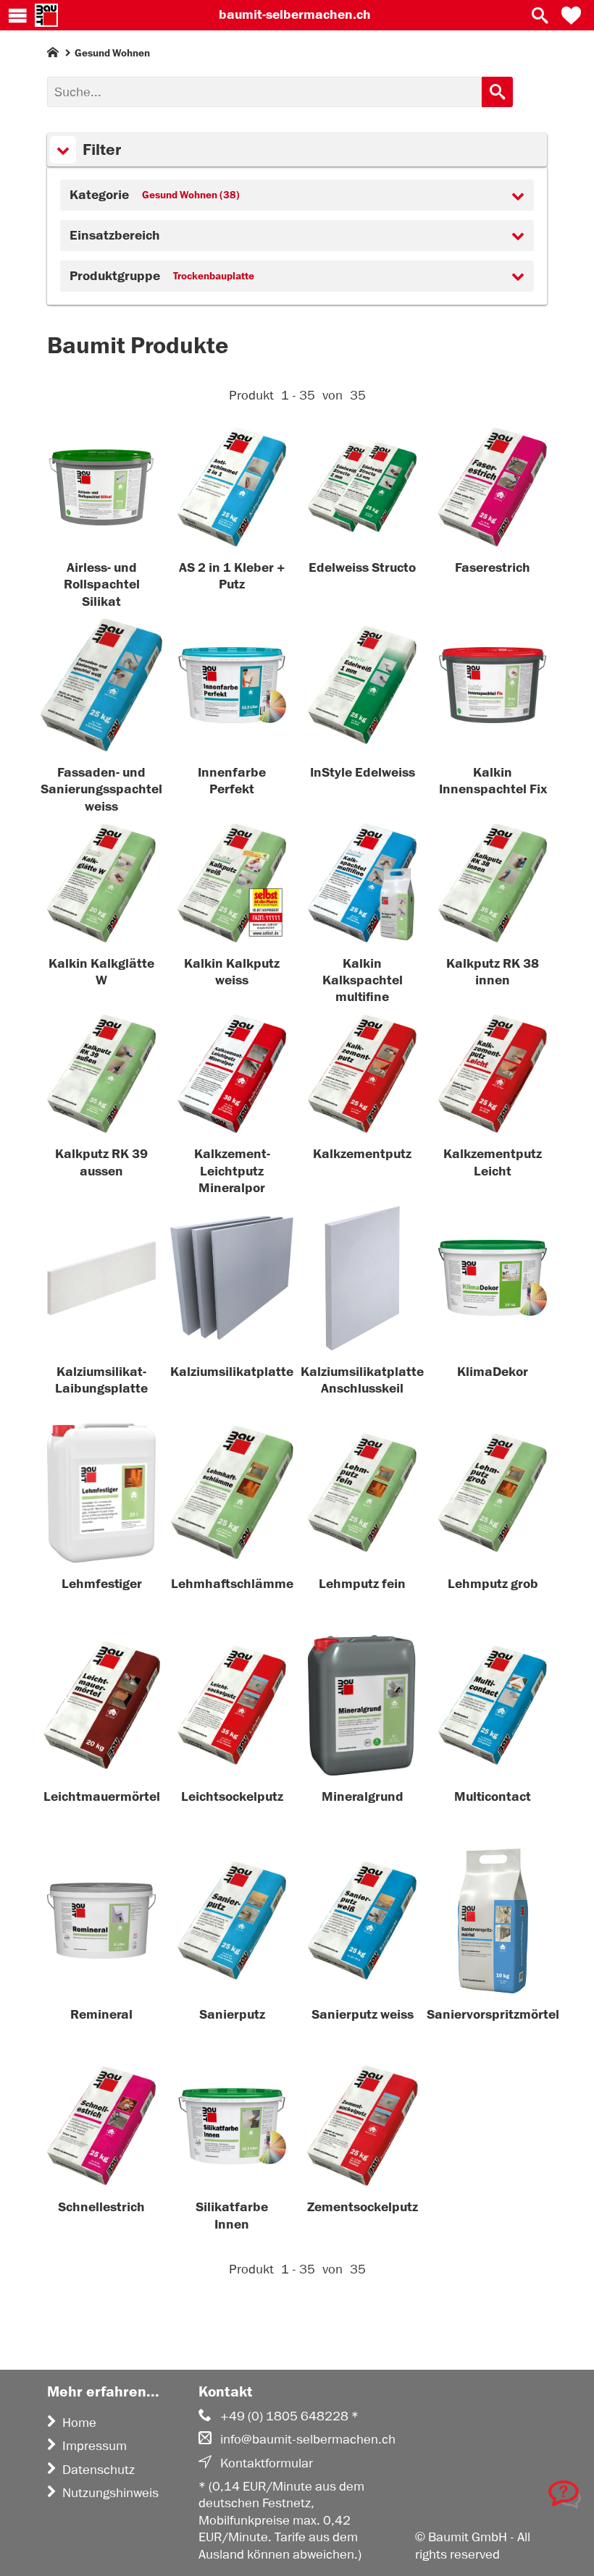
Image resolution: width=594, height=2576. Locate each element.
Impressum (95, 2446)
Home (79, 2423)
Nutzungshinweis (110, 2493)
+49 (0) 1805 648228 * (289, 2416)
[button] (571, 15)
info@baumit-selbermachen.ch (308, 2439)
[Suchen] (497, 92)
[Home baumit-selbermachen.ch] (46, 15)
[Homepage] (53, 55)
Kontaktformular (267, 2463)
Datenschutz (99, 2470)
